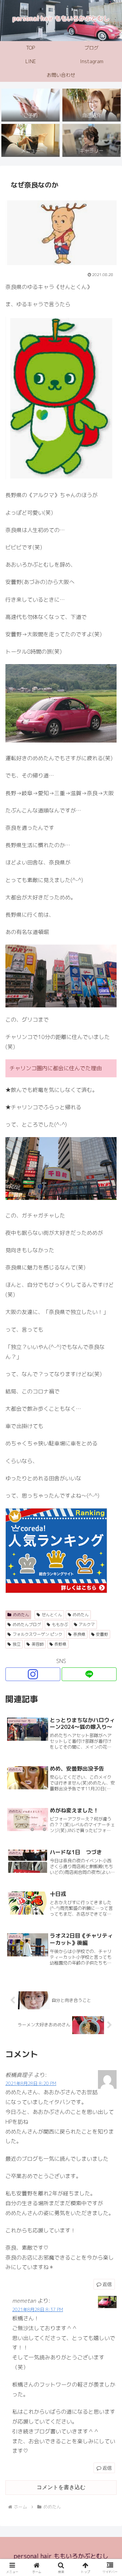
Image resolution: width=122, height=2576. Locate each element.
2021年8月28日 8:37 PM (38, 2309)
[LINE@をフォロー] (89, 1674)
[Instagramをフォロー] (33, 1674)
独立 (17, 1644)
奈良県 (79, 1634)
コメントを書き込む (61, 2487)
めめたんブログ (27, 1624)
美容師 (38, 1644)
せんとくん (52, 1615)
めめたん (21, 1615)
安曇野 (102, 1634)
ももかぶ (60, 1624)
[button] (109, 1527)
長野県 (60, 1644)
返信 (107, 2284)
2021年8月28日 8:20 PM (31, 2083)
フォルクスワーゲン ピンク (37, 1634)
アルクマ (87, 1624)
